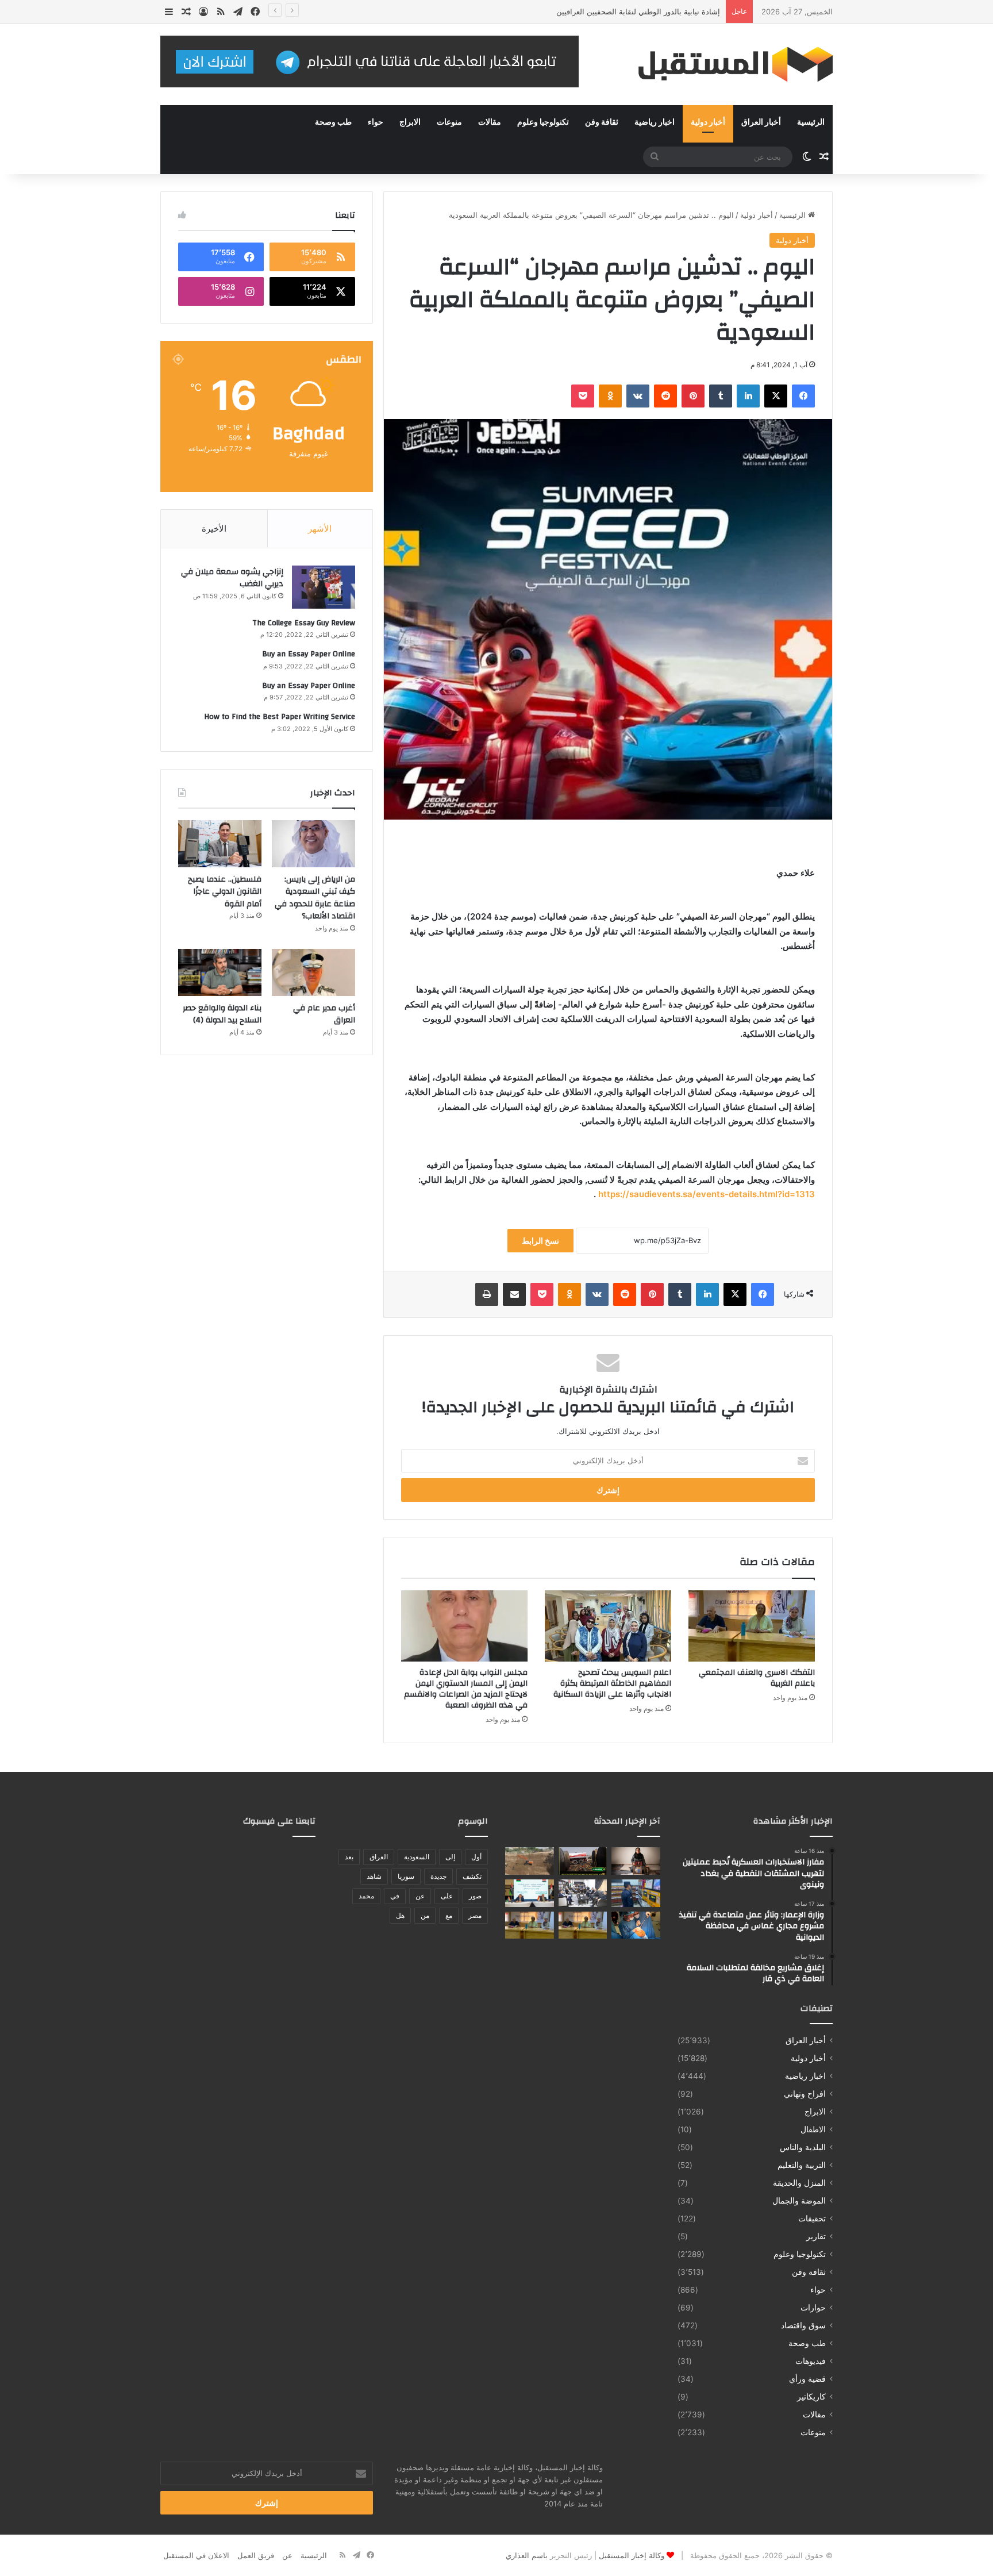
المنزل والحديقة (799, 2183)
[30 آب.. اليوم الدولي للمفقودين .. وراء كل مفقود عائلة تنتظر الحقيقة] (636, 1861)
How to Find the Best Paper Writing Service (280, 717)
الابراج (410, 122)
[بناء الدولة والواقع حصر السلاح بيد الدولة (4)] (220, 972)
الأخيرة (214, 528)
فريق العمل (256, 2555)
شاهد (374, 1876)
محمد (366, 1896)
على (447, 1896)
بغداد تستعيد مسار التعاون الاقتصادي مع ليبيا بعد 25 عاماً (631, 11)
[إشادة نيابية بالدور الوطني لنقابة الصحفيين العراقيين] (583, 1893)
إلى (450, 1857)
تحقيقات (812, 2219)
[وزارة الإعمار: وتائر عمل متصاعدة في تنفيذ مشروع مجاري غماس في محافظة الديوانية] (530, 1861)
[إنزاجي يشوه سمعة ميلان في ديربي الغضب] (324, 587)
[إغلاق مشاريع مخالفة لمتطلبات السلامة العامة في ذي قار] (636, 1893)
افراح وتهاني (805, 2094)
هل (400, 1915)
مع (449, 1915)
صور (475, 1896)
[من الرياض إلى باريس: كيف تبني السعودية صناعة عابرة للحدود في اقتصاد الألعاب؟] (313, 844)
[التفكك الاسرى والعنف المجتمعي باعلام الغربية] (752, 1626)
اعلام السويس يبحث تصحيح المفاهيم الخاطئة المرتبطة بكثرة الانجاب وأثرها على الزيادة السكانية (612, 1683)
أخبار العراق (761, 122)
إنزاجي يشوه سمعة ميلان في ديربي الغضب (232, 578)
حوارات (813, 2308)
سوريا (406, 1876)
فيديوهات (811, 2361)
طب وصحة (333, 122)
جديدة (438, 1876)
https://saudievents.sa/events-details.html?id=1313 (707, 1194)
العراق (379, 1857)
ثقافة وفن (602, 122)
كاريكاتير (811, 2397)
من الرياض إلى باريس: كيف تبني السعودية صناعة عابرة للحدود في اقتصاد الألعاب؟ (315, 898)
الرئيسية (811, 122)
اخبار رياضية (655, 122)
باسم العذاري (527, 2555)
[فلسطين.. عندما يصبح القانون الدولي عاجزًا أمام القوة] (220, 844)
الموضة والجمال (799, 2201)
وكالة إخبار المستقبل (632, 2555)
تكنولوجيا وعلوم (543, 122)
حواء (376, 122)
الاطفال (813, 2129)
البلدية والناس (803, 2147)
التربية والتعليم (802, 2165)
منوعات (449, 122)
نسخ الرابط (540, 1241)
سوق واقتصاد (803, 2325)
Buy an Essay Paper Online (309, 654)
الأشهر (320, 528)
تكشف (472, 1876)
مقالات (490, 122)
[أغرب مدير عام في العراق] (313, 972)
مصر (475, 1915)
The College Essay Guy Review (304, 623)
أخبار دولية (708, 122)
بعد (349, 1857)
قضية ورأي (807, 2379)
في (395, 1896)
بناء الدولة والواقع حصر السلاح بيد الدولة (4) (222, 1014)
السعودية (417, 1857)
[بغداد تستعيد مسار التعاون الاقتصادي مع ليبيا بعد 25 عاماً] (530, 1893)
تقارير (816, 2236)
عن (420, 1896)
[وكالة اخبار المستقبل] (726, 65)
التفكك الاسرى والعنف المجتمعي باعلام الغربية (757, 1678)
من (425, 1915)
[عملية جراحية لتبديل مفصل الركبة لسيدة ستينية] (636, 1925)
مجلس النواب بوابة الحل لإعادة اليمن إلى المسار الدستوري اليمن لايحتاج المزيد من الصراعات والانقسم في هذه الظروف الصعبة (466, 1689)
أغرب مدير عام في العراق (324, 1014)
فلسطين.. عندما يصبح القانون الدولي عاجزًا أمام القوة (225, 892)
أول (476, 1857)
